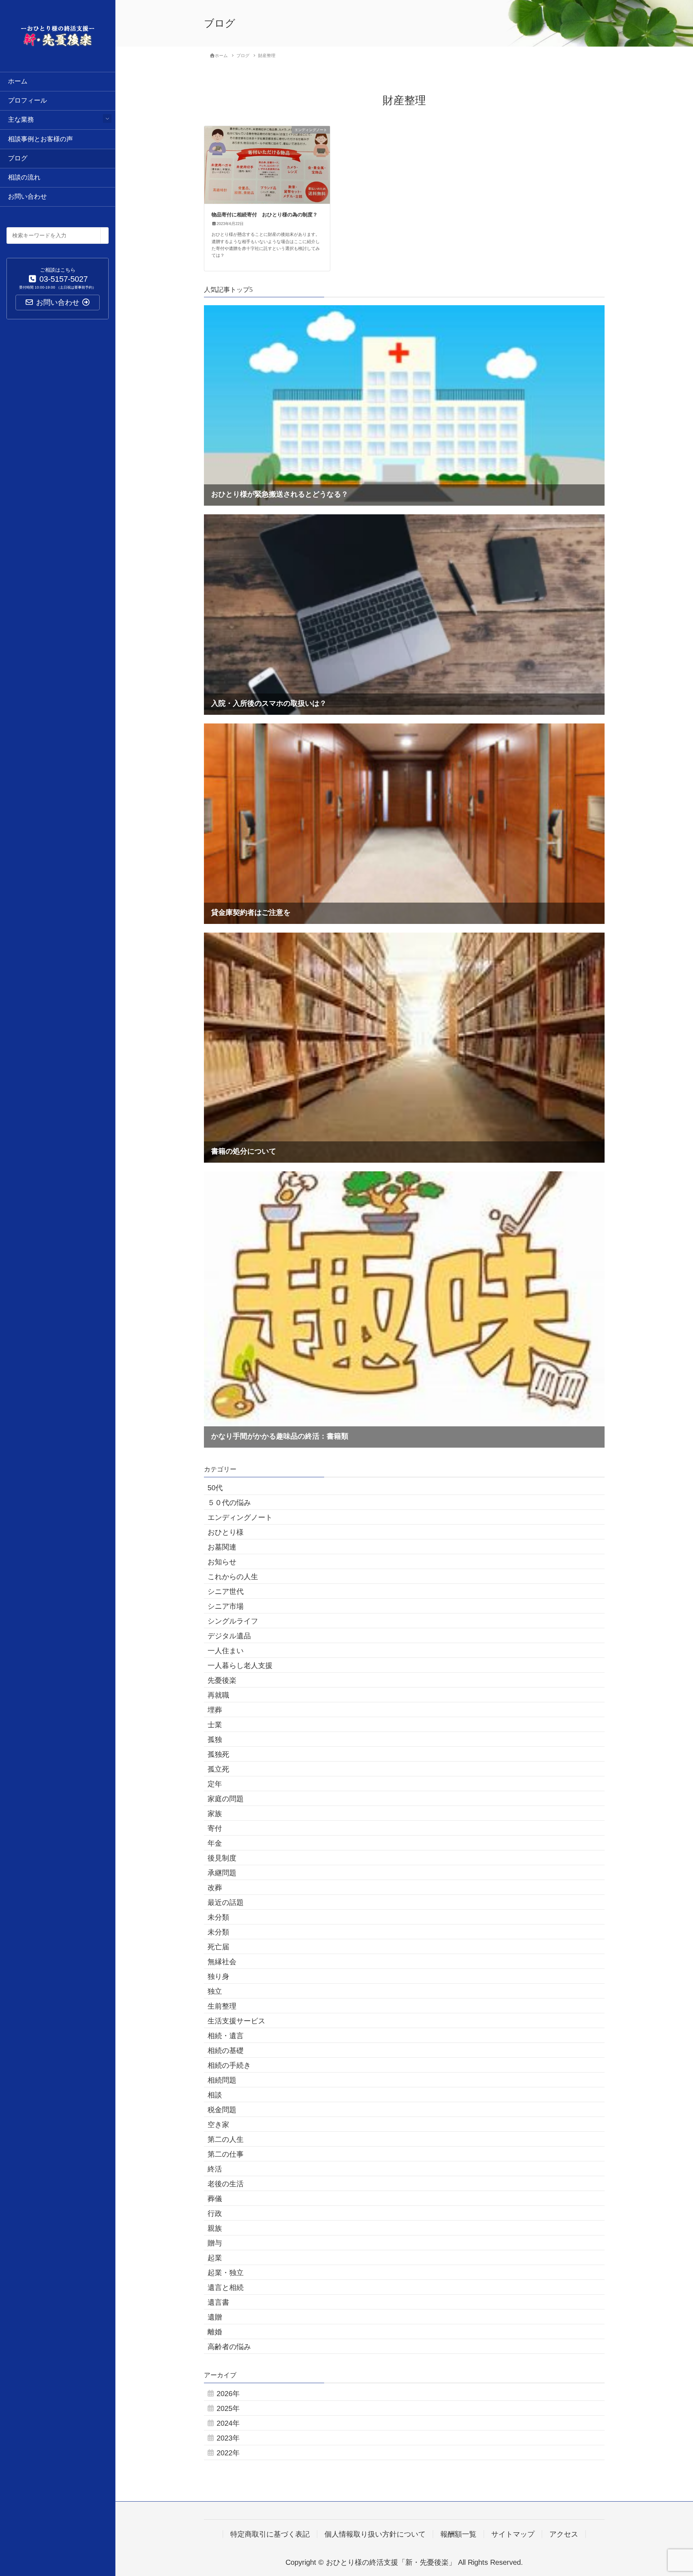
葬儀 (215, 2199)
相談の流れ (24, 177)
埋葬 (215, 1710)
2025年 (228, 2408)
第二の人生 (226, 2139)
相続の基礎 (226, 2050)
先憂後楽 (222, 1680)
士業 (215, 1725)
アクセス (564, 2534)
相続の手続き (229, 2065)
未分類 (218, 1917)
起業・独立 (226, 2273)
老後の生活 (226, 2184)
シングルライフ (233, 1621)
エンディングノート (240, 1517)
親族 (215, 2228)
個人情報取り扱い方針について (375, 2534)
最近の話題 (226, 1902)
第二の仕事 (226, 2154)
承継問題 (222, 1873)
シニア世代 (226, 1591)
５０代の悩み (229, 1503)
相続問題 (222, 2080)
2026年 (228, 2394)
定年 (215, 1784)
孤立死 (218, 1769)
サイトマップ (513, 2534)
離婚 (215, 2332)
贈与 (215, 2243)
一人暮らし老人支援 (240, 1665)
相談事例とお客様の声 (40, 139)
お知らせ (222, 1562)
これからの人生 (233, 1577)
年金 (215, 1843)
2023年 (228, 2438)
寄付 (215, 1828)
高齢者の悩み (229, 2347)
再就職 (218, 1695)
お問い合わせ (27, 196)
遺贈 (215, 2317)
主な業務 (21, 120)
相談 (215, 2095)
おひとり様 (226, 1532)
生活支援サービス (236, 2021)
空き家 (218, 2125)
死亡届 (218, 1947)
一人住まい (226, 1651)
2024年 (228, 2423)
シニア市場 (226, 1606)
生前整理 (222, 2006)
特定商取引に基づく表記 (270, 2534)
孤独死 (218, 1754)
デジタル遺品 (229, 1636)
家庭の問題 (226, 1799)
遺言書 (218, 2302)
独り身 (218, 1976)
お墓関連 (222, 1547)
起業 (215, 2258)
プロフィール (27, 100)
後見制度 (222, 1858)
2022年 (228, 2453)
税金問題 (222, 2110)
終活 (215, 2169)
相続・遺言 (226, 2036)
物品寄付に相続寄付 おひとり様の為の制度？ (265, 215)
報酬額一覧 (458, 2534)
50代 (215, 1488)
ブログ (18, 158)
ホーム (18, 81)
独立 (215, 1991)
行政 (215, 2213)
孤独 (215, 1739)
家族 (215, 1814)
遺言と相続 (226, 2287)
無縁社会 (222, 1962)
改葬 (215, 1888)
